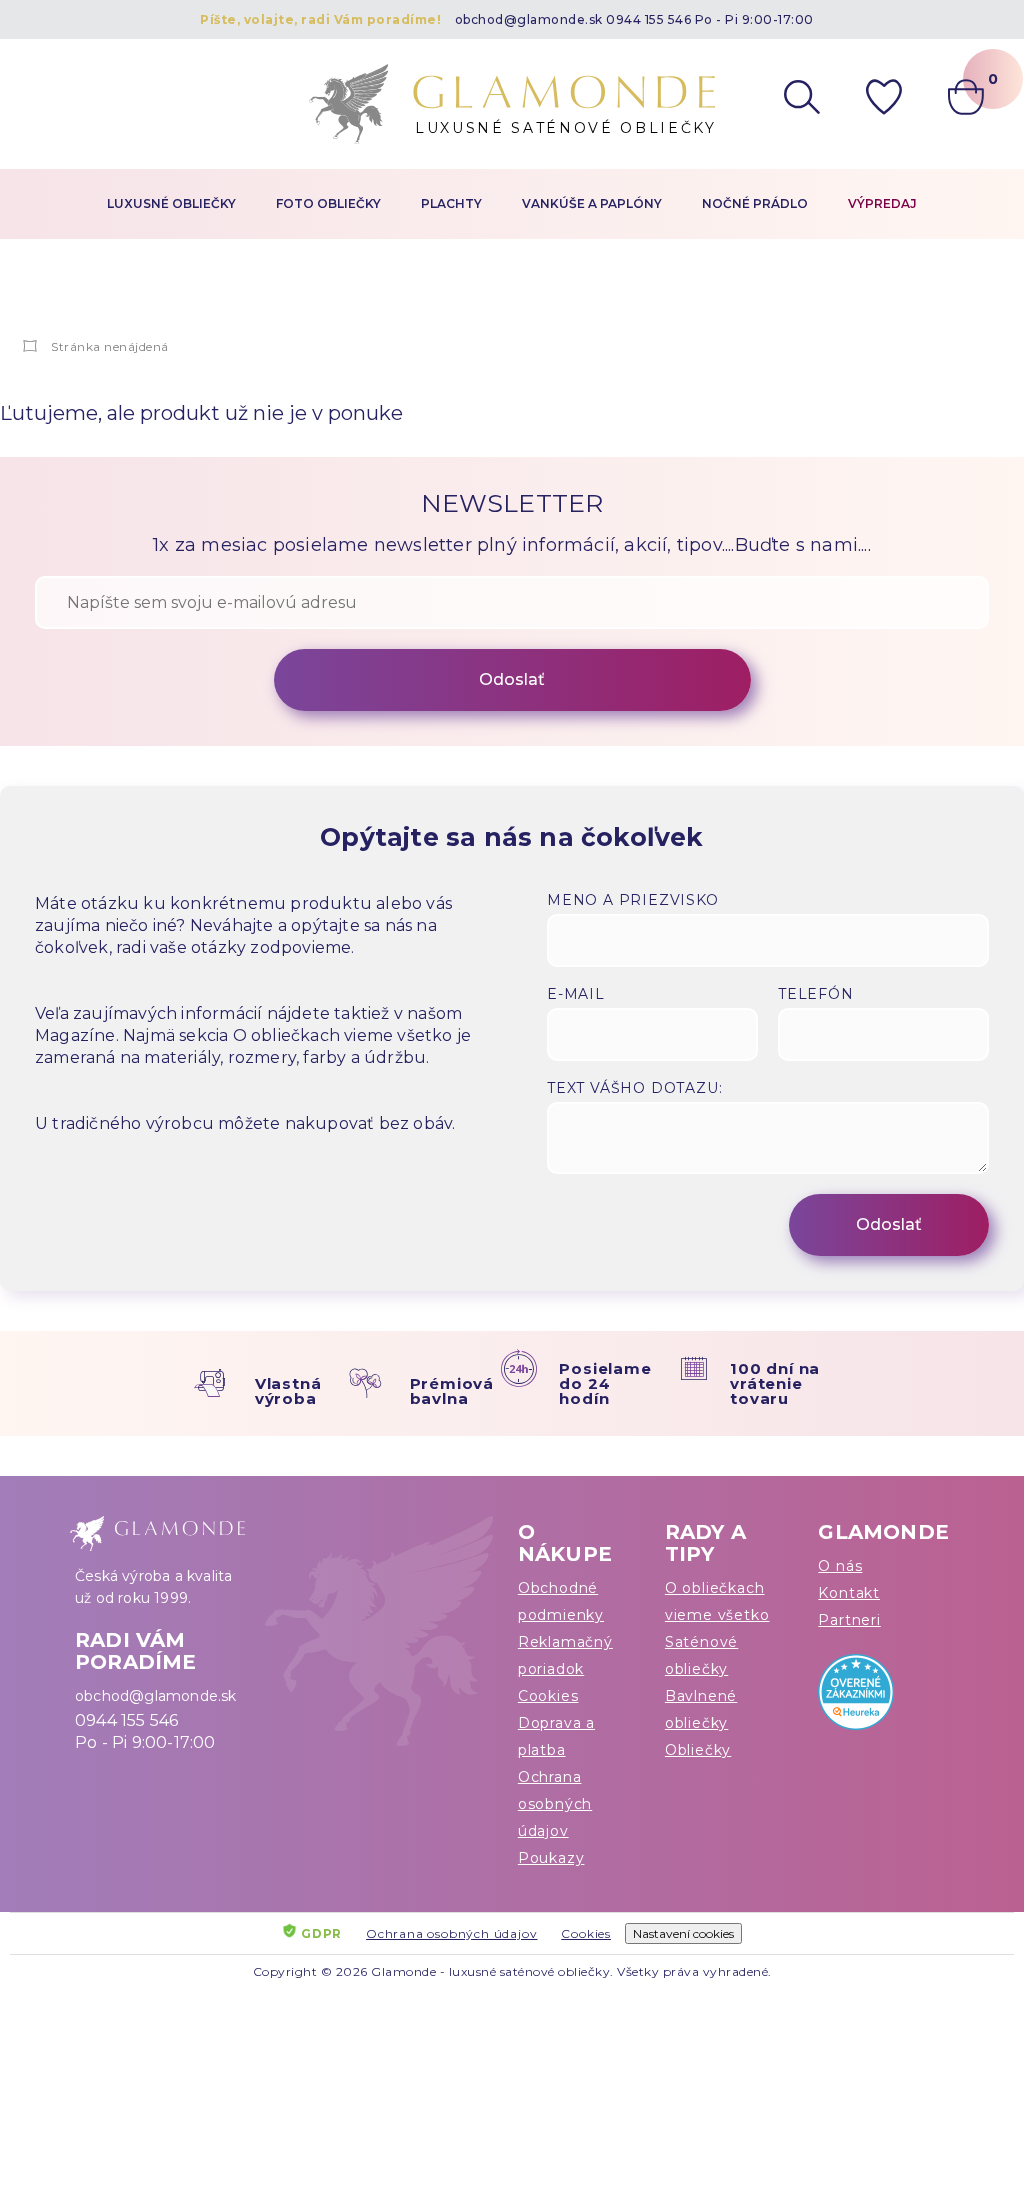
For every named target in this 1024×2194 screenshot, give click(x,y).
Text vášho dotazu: (634, 1088)
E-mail (576, 994)
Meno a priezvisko (633, 900)
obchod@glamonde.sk (529, 19)
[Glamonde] (30, 346)
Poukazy (551, 1858)
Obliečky (698, 1750)
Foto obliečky (328, 203)
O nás (840, 1566)
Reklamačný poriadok (565, 1655)
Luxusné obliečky (171, 203)
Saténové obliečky (701, 1655)
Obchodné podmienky (561, 1601)
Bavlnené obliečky (701, 1709)
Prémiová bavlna (452, 1391)
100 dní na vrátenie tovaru (775, 1383)
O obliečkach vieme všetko (717, 1601)
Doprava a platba (556, 1736)
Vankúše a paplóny (592, 203)
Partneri (849, 1620)
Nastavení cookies (683, 1933)
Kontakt (849, 1593)
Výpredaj (882, 203)
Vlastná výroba (288, 1391)
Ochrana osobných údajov (555, 1804)
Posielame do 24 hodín (605, 1383)
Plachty (451, 203)
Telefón (816, 994)
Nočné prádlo (755, 203)
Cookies (548, 1696)
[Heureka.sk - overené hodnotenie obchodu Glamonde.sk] (883, 1696)
